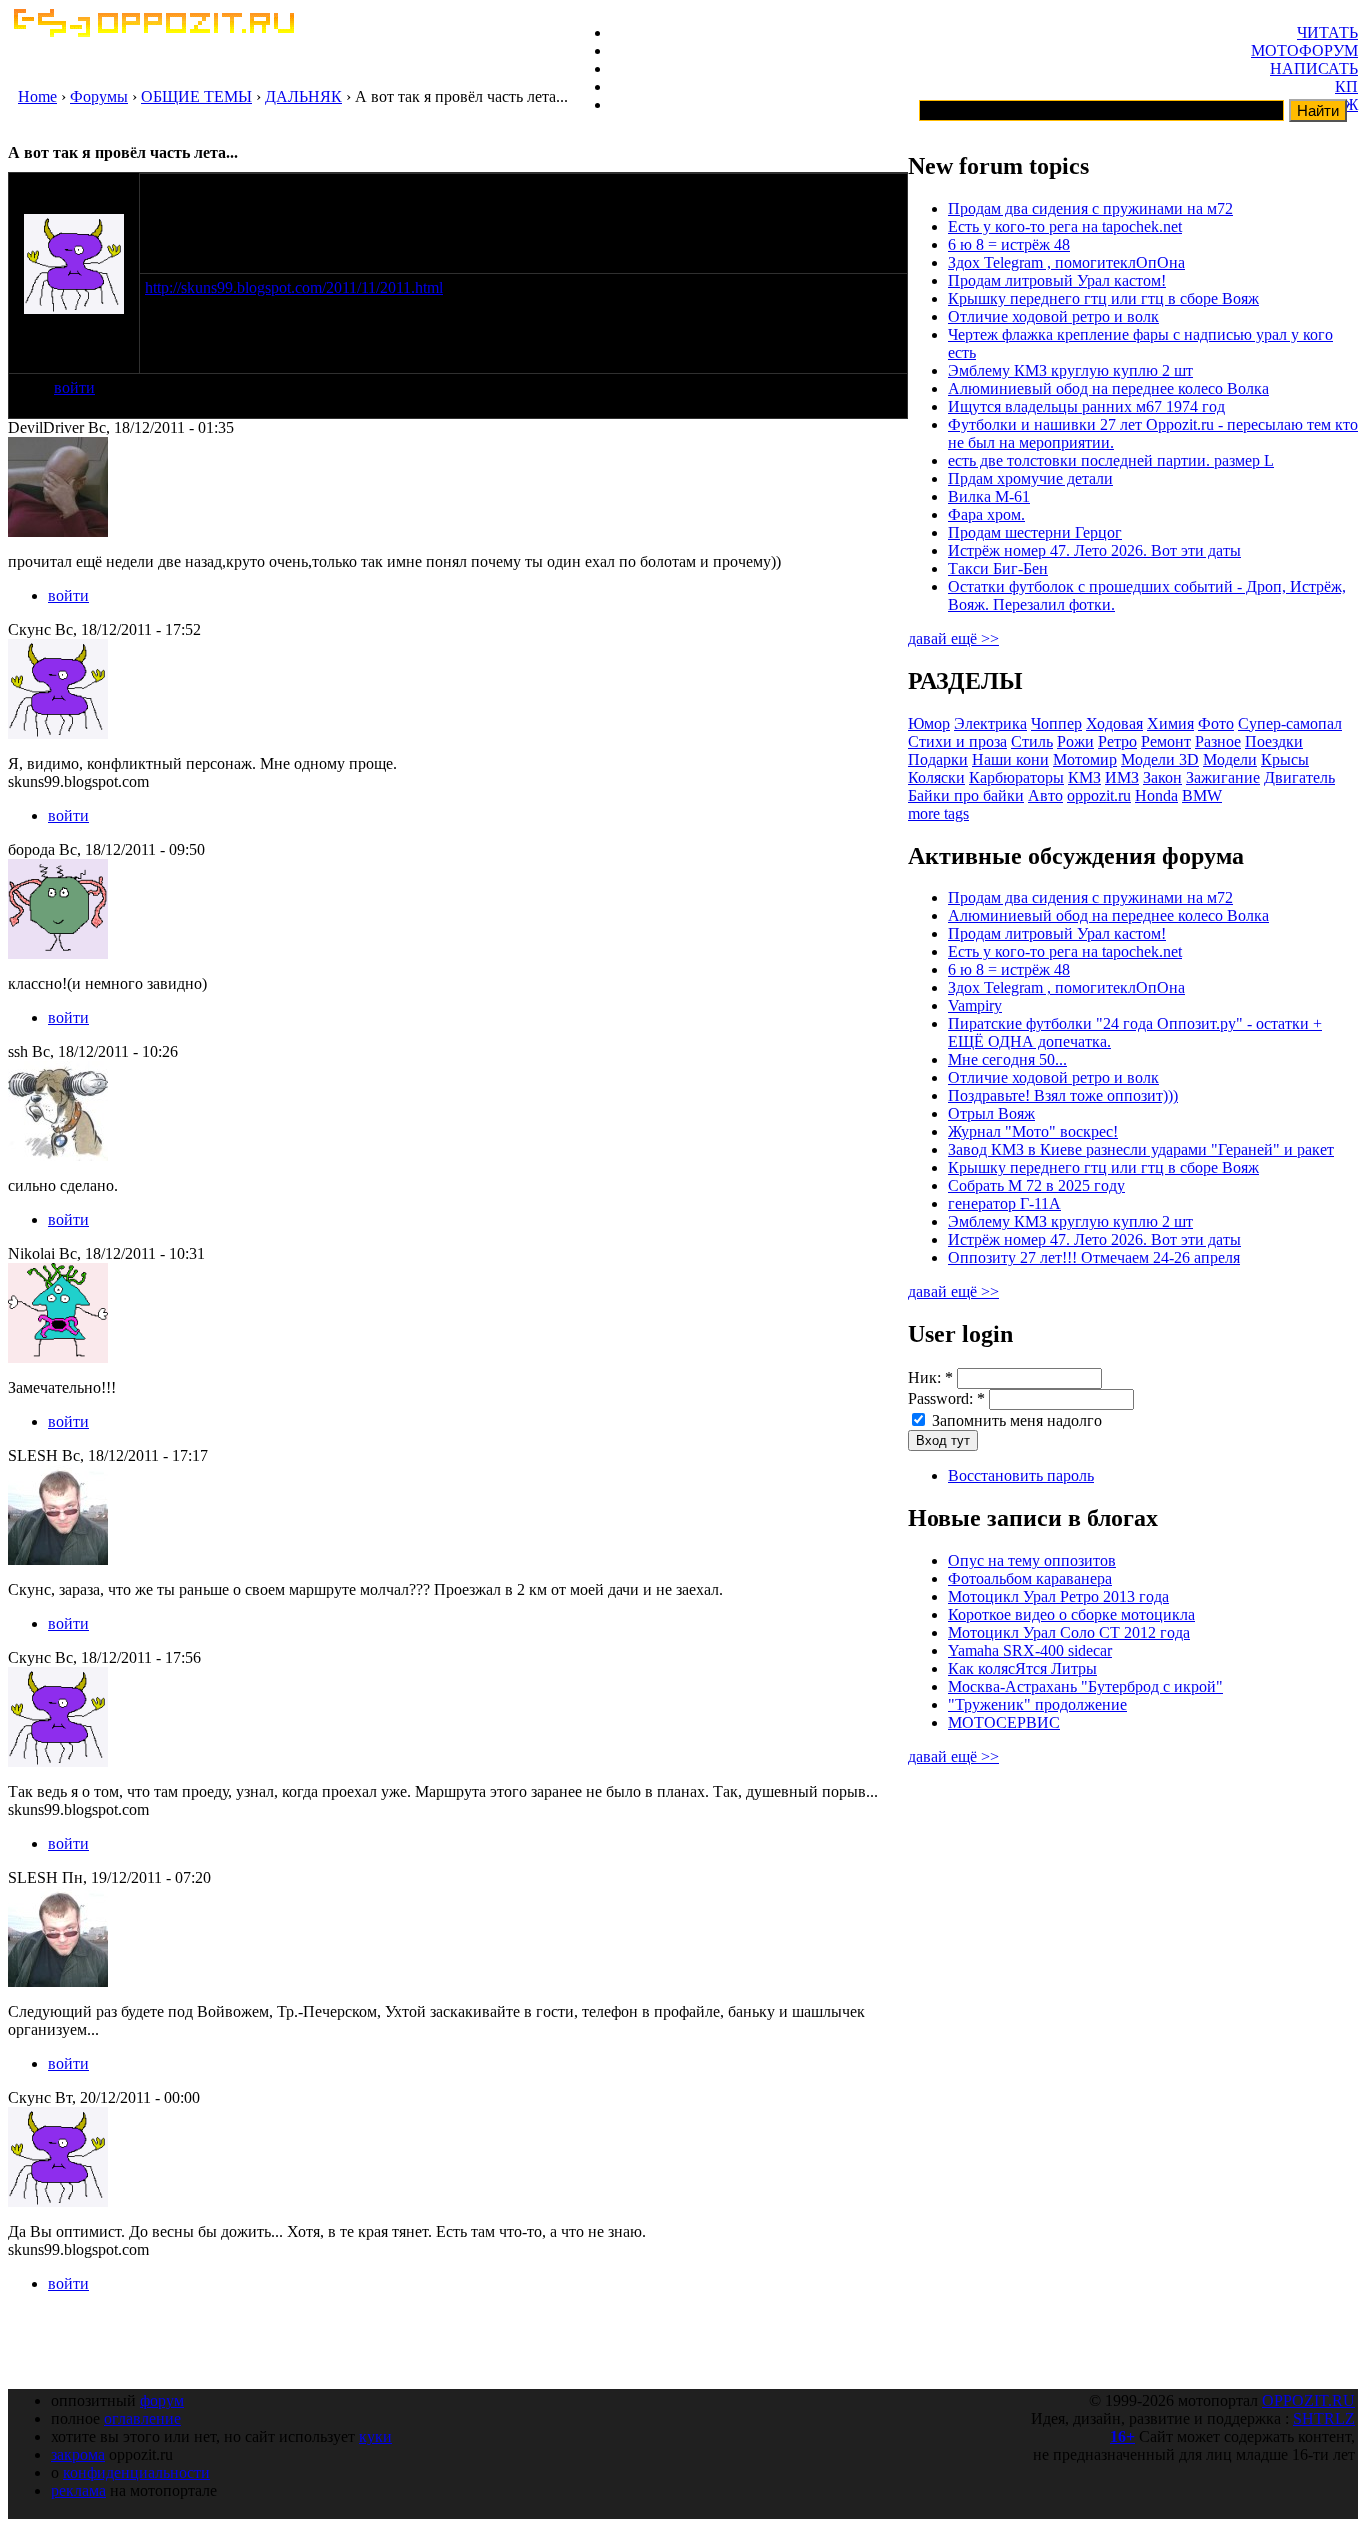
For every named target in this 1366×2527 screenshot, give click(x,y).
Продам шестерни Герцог (1035, 532)
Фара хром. (986, 514)
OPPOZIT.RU (1308, 2400)
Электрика (990, 723)
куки (375, 2436)
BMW (1202, 795)
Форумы (99, 96)
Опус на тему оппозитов (1032, 1560)
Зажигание (1223, 777)
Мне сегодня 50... (1007, 1059)
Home (37, 96)
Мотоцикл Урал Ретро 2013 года (1058, 1596)
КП (1346, 86)
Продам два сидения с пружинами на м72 (1090, 208)
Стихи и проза (957, 741)
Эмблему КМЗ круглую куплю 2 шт (1070, 370)
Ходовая (1114, 723)
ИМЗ (1122, 777)
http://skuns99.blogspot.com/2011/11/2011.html (294, 287)
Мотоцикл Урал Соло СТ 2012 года (1069, 1632)
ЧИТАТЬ (1327, 32)
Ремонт (1166, 741)
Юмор (929, 723)
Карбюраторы (1016, 777)
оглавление (142, 2418)
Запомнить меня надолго (1015, 1420)
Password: (946, 1398)
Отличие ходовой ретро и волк (1053, 316)
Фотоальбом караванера (1030, 1578)
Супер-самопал (1290, 723)
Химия (1170, 723)
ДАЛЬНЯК (303, 96)
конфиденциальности (136, 2472)
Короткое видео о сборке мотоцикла (1071, 1614)
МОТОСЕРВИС (1004, 1722)
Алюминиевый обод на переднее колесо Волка (1108, 388)
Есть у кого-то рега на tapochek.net (1065, 226)
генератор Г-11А (1004, 1203)
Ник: (930, 1377)
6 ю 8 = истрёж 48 (1009, 244)
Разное (1218, 741)
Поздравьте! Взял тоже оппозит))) (1063, 1095)
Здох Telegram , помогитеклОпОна (1066, 262)
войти (74, 387)
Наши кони (1010, 759)
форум (162, 2400)
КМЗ (1084, 777)
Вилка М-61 (989, 496)
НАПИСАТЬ (1314, 68)
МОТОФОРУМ (1304, 50)
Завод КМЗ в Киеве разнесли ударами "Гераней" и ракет (1141, 1149)
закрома (78, 2454)
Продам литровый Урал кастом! (1057, 280)
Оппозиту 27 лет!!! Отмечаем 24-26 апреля (1094, 1257)
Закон (1162, 777)
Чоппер (1056, 723)
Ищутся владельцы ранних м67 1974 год (1086, 406)
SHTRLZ (1324, 2418)
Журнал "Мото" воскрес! (1033, 1131)
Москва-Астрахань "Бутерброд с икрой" (1085, 1686)
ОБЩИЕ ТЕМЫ (196, 96)
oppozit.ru (1099, 795)
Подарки (938, 759)
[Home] (153, 31)
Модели (1230, 759)
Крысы (1285, 759)
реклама (78, 2490)
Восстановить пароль (1021, 1475)
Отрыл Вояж (991, 1113)
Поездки (1274, 741)
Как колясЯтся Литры (1022, 1668)
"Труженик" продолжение (1037, 1704)
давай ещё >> (953, 638)
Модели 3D (1160, 759)
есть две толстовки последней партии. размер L (1111, 460)
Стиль (1032, 741)
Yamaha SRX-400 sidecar (1030, 1650)
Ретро (1117, 741)
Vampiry (975, 1005)
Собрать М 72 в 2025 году (1036, 1185)
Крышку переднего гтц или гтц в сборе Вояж (1103, 298)
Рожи (1075, 741)
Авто (1045, 795)
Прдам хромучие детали (1030, 478)
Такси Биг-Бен (998, 568)
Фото (1216, 723)
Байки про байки (966, 795)
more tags (938, 813)
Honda (1156, 795)
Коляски (936, 777)
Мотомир (1085, 759)
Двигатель (1299, 777)
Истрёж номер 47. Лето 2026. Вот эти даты (1094, 550)
